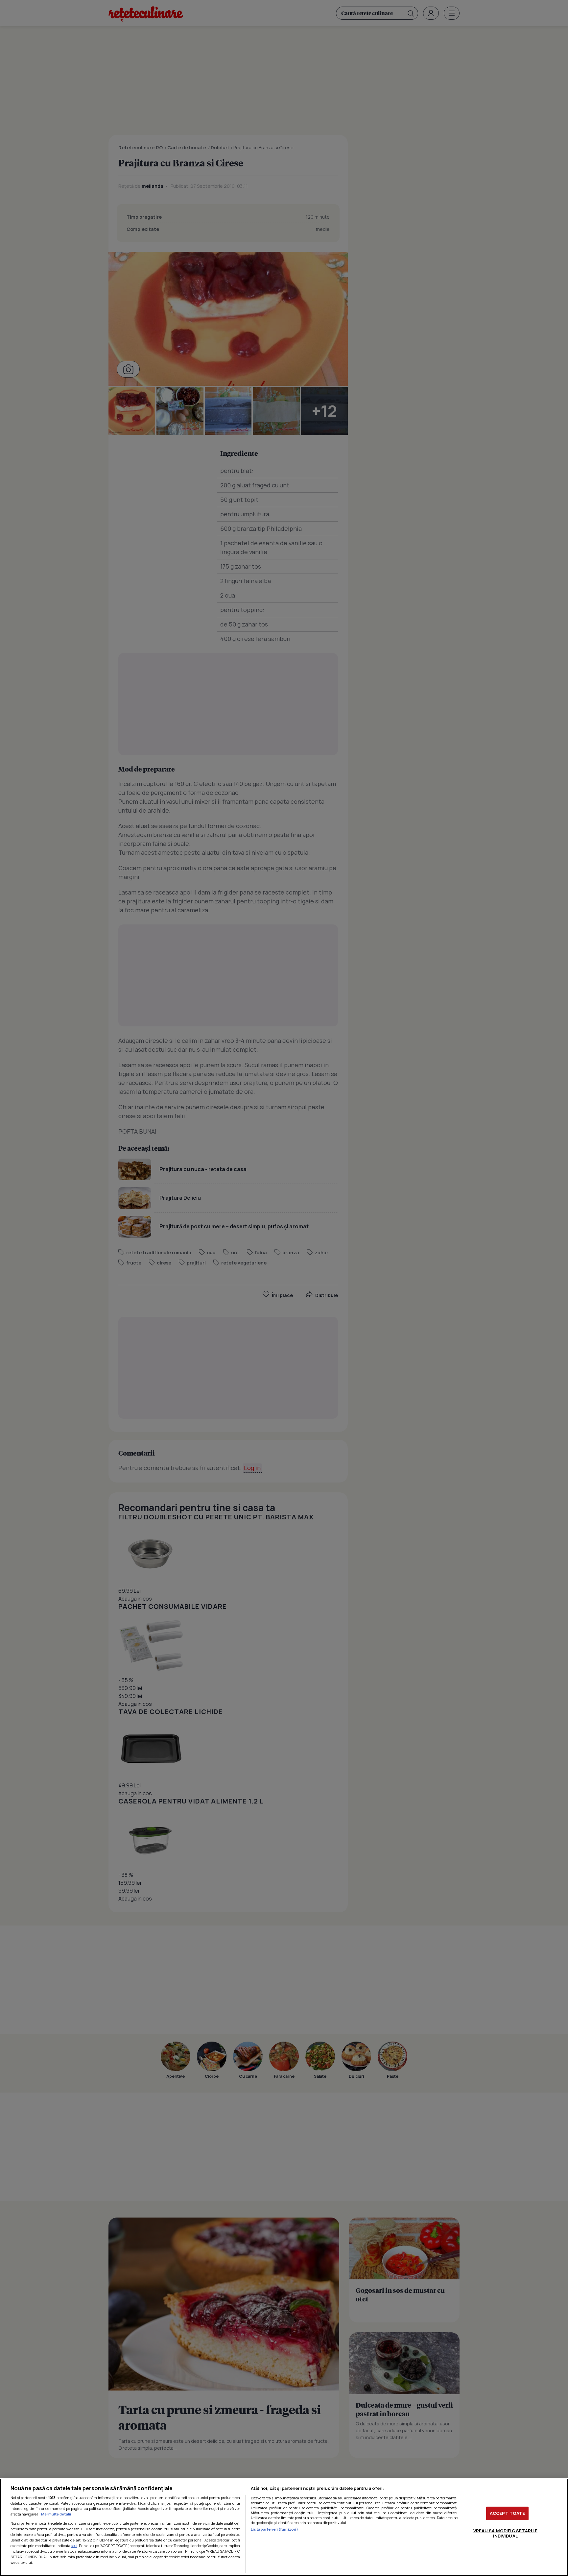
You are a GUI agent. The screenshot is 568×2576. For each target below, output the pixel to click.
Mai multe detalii (56, 2514)
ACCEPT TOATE (508, 2513)
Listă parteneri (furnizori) (274, 2529)
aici (74, 2546)
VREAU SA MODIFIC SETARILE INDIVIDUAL (505, 2533)
